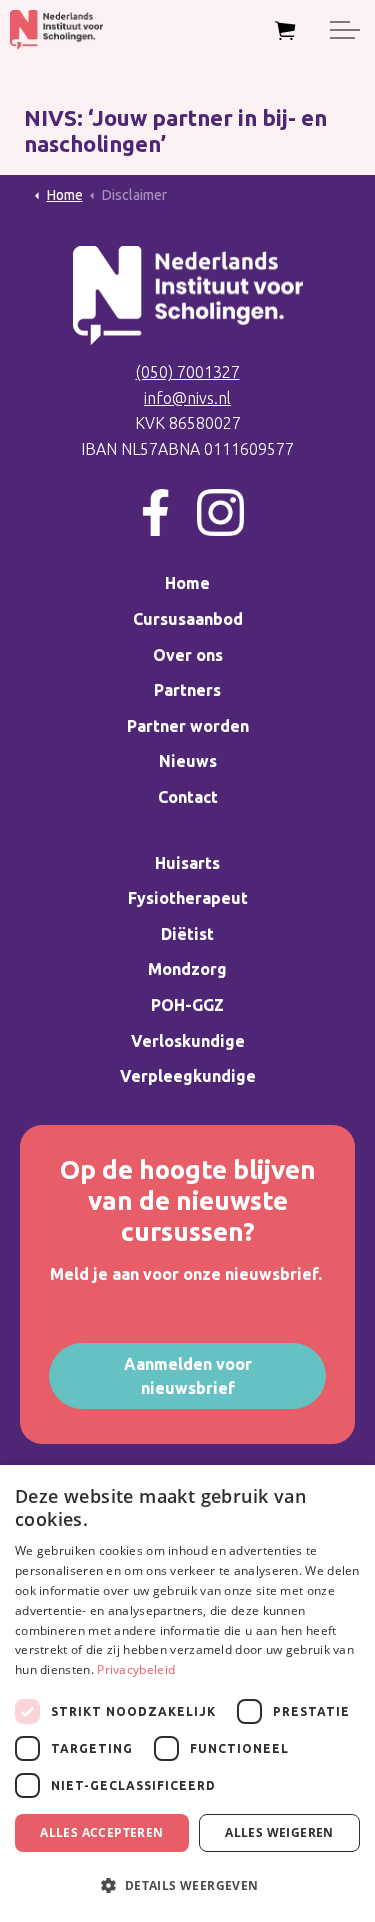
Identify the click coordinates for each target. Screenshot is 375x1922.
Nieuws (188, 761)
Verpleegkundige (188, 1076)
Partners (187, 690)
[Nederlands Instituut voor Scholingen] (56, 30)
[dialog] (187, 1693)
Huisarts (187, 863)
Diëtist (187, 934)
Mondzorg (187, 969)
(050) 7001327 (188, 372)
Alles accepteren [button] (101, 1832)
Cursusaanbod (188, 619)
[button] (187, 1886)
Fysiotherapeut (188, 898)
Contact (188, 797)
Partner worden (188, 726)
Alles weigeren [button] (279, 1832)
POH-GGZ (187, 1005)
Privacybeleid (136, 1669)
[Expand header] (345, 30)
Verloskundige (188, 1041)
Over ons (188, 655)
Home (187, 583)
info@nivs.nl (187, 398)
